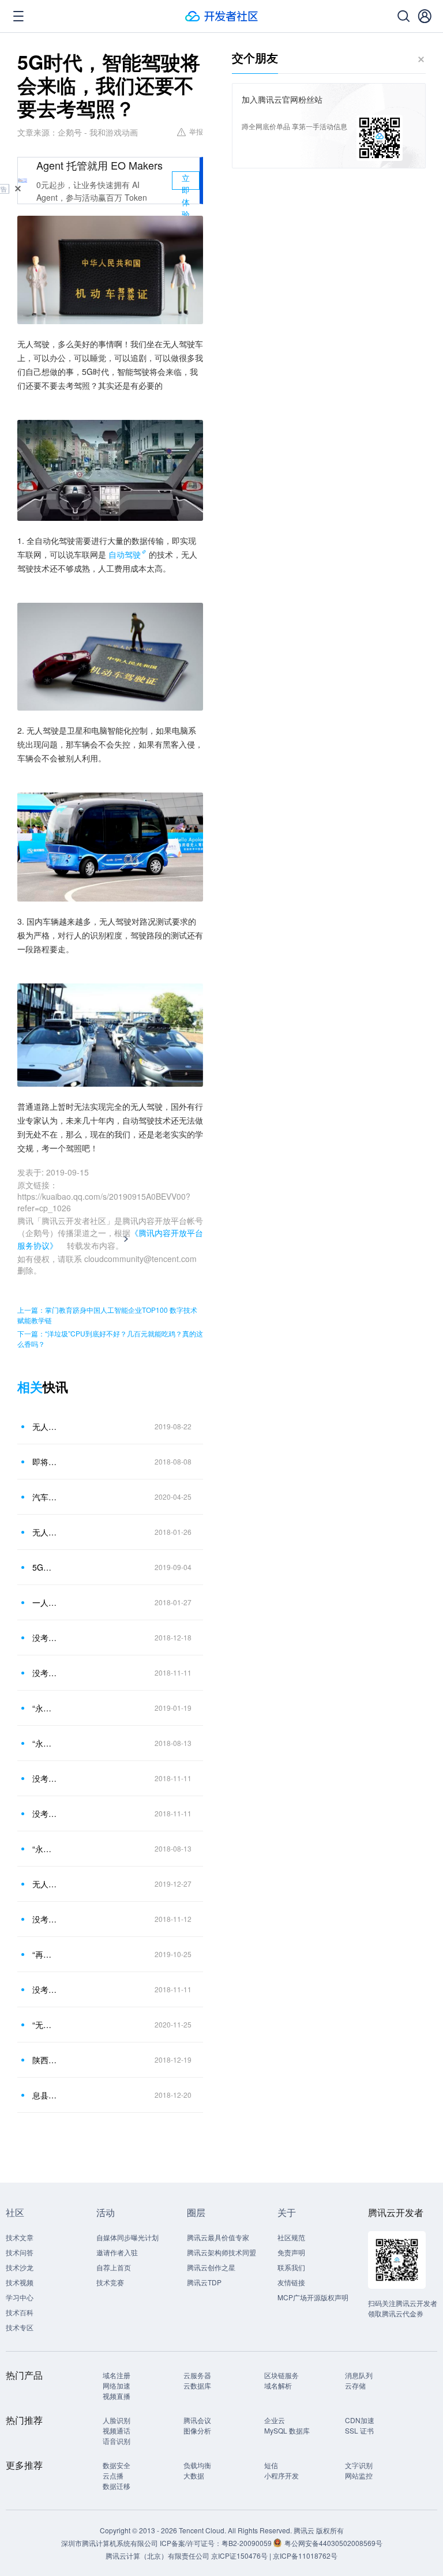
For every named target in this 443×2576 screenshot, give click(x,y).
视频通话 (117, 2430)
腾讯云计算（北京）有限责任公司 (157, 2556)
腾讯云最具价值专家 (218, 2237)
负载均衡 (197, 2465)
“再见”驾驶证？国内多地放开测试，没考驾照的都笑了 (46, 1954)
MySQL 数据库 (287, 2430)
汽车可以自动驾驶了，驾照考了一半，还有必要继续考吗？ (46, 1497)
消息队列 (359, 2375)
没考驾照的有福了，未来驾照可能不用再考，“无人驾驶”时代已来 (46, 1673)
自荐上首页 (114, 2267)
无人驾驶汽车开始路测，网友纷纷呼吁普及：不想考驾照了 (46, 1884)
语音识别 (117, 2441)
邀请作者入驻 (117, 2252)
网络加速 (117, 2385)
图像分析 (197, 2430)
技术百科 (20, 2312)
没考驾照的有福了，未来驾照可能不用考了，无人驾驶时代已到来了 (46, 1813)
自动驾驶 (125, 554)
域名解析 (278, 2385)
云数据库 (197, 2385)
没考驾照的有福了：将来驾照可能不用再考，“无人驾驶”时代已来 (46, 1919)
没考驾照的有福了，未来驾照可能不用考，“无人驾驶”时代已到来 (46, 1778)
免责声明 (291, 2252)
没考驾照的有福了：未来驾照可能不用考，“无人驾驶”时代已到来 (46, 1989)
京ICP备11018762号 (305, 2556)
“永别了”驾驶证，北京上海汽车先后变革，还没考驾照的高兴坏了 (46, 1743)
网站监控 (359, 2475)
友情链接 (291, 2282)
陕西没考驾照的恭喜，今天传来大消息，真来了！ (46, 2060)
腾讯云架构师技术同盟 (221, 2252)
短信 (271, 2465)
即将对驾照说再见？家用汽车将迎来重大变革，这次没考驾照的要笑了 (46, 1462)
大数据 (194, 2475)
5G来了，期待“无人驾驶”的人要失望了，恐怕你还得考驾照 (46, 1567)
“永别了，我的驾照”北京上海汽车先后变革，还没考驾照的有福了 (46, 1708)
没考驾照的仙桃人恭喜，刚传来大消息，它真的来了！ (46, 1638)
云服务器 (197, 2375)
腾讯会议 (197, 2420)
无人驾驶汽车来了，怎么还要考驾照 (46, 1532)
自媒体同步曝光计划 (127, 2237)
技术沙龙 (20, 2267)
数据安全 (117, 2465)
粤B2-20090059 (247, 2543)
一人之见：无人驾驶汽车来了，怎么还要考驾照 (46, 1602)
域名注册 (117, 2375)
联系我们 (291, 2267)
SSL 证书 (359, 2430)
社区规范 (291, 2237)
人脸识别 (117, 2420)
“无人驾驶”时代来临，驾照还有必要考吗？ (46, 2025)
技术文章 (20, 2237)
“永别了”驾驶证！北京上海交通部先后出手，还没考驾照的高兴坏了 (46, 1849)
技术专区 (20, 2327)
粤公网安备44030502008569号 (333, 2543)
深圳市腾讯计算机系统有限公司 (110, 2543)
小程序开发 (281, 2475)
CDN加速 (360, 2420)
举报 (196, 131)
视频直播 (117, 2396)
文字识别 (359, 2465)
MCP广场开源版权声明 (313, 2297)
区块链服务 (281, 2375)
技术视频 (20, 2282)
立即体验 (186, 181)
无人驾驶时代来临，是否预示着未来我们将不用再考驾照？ (46, 1426)
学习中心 (20, 2297)
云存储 (355, 2385)
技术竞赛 (110, 2282)
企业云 (275, 2420)
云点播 (113, 2475)
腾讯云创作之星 (211, 2267)
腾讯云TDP (204, 2282)
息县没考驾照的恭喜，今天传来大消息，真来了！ (46, 2095)
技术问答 (20, 2252)
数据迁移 (117, 2486)
